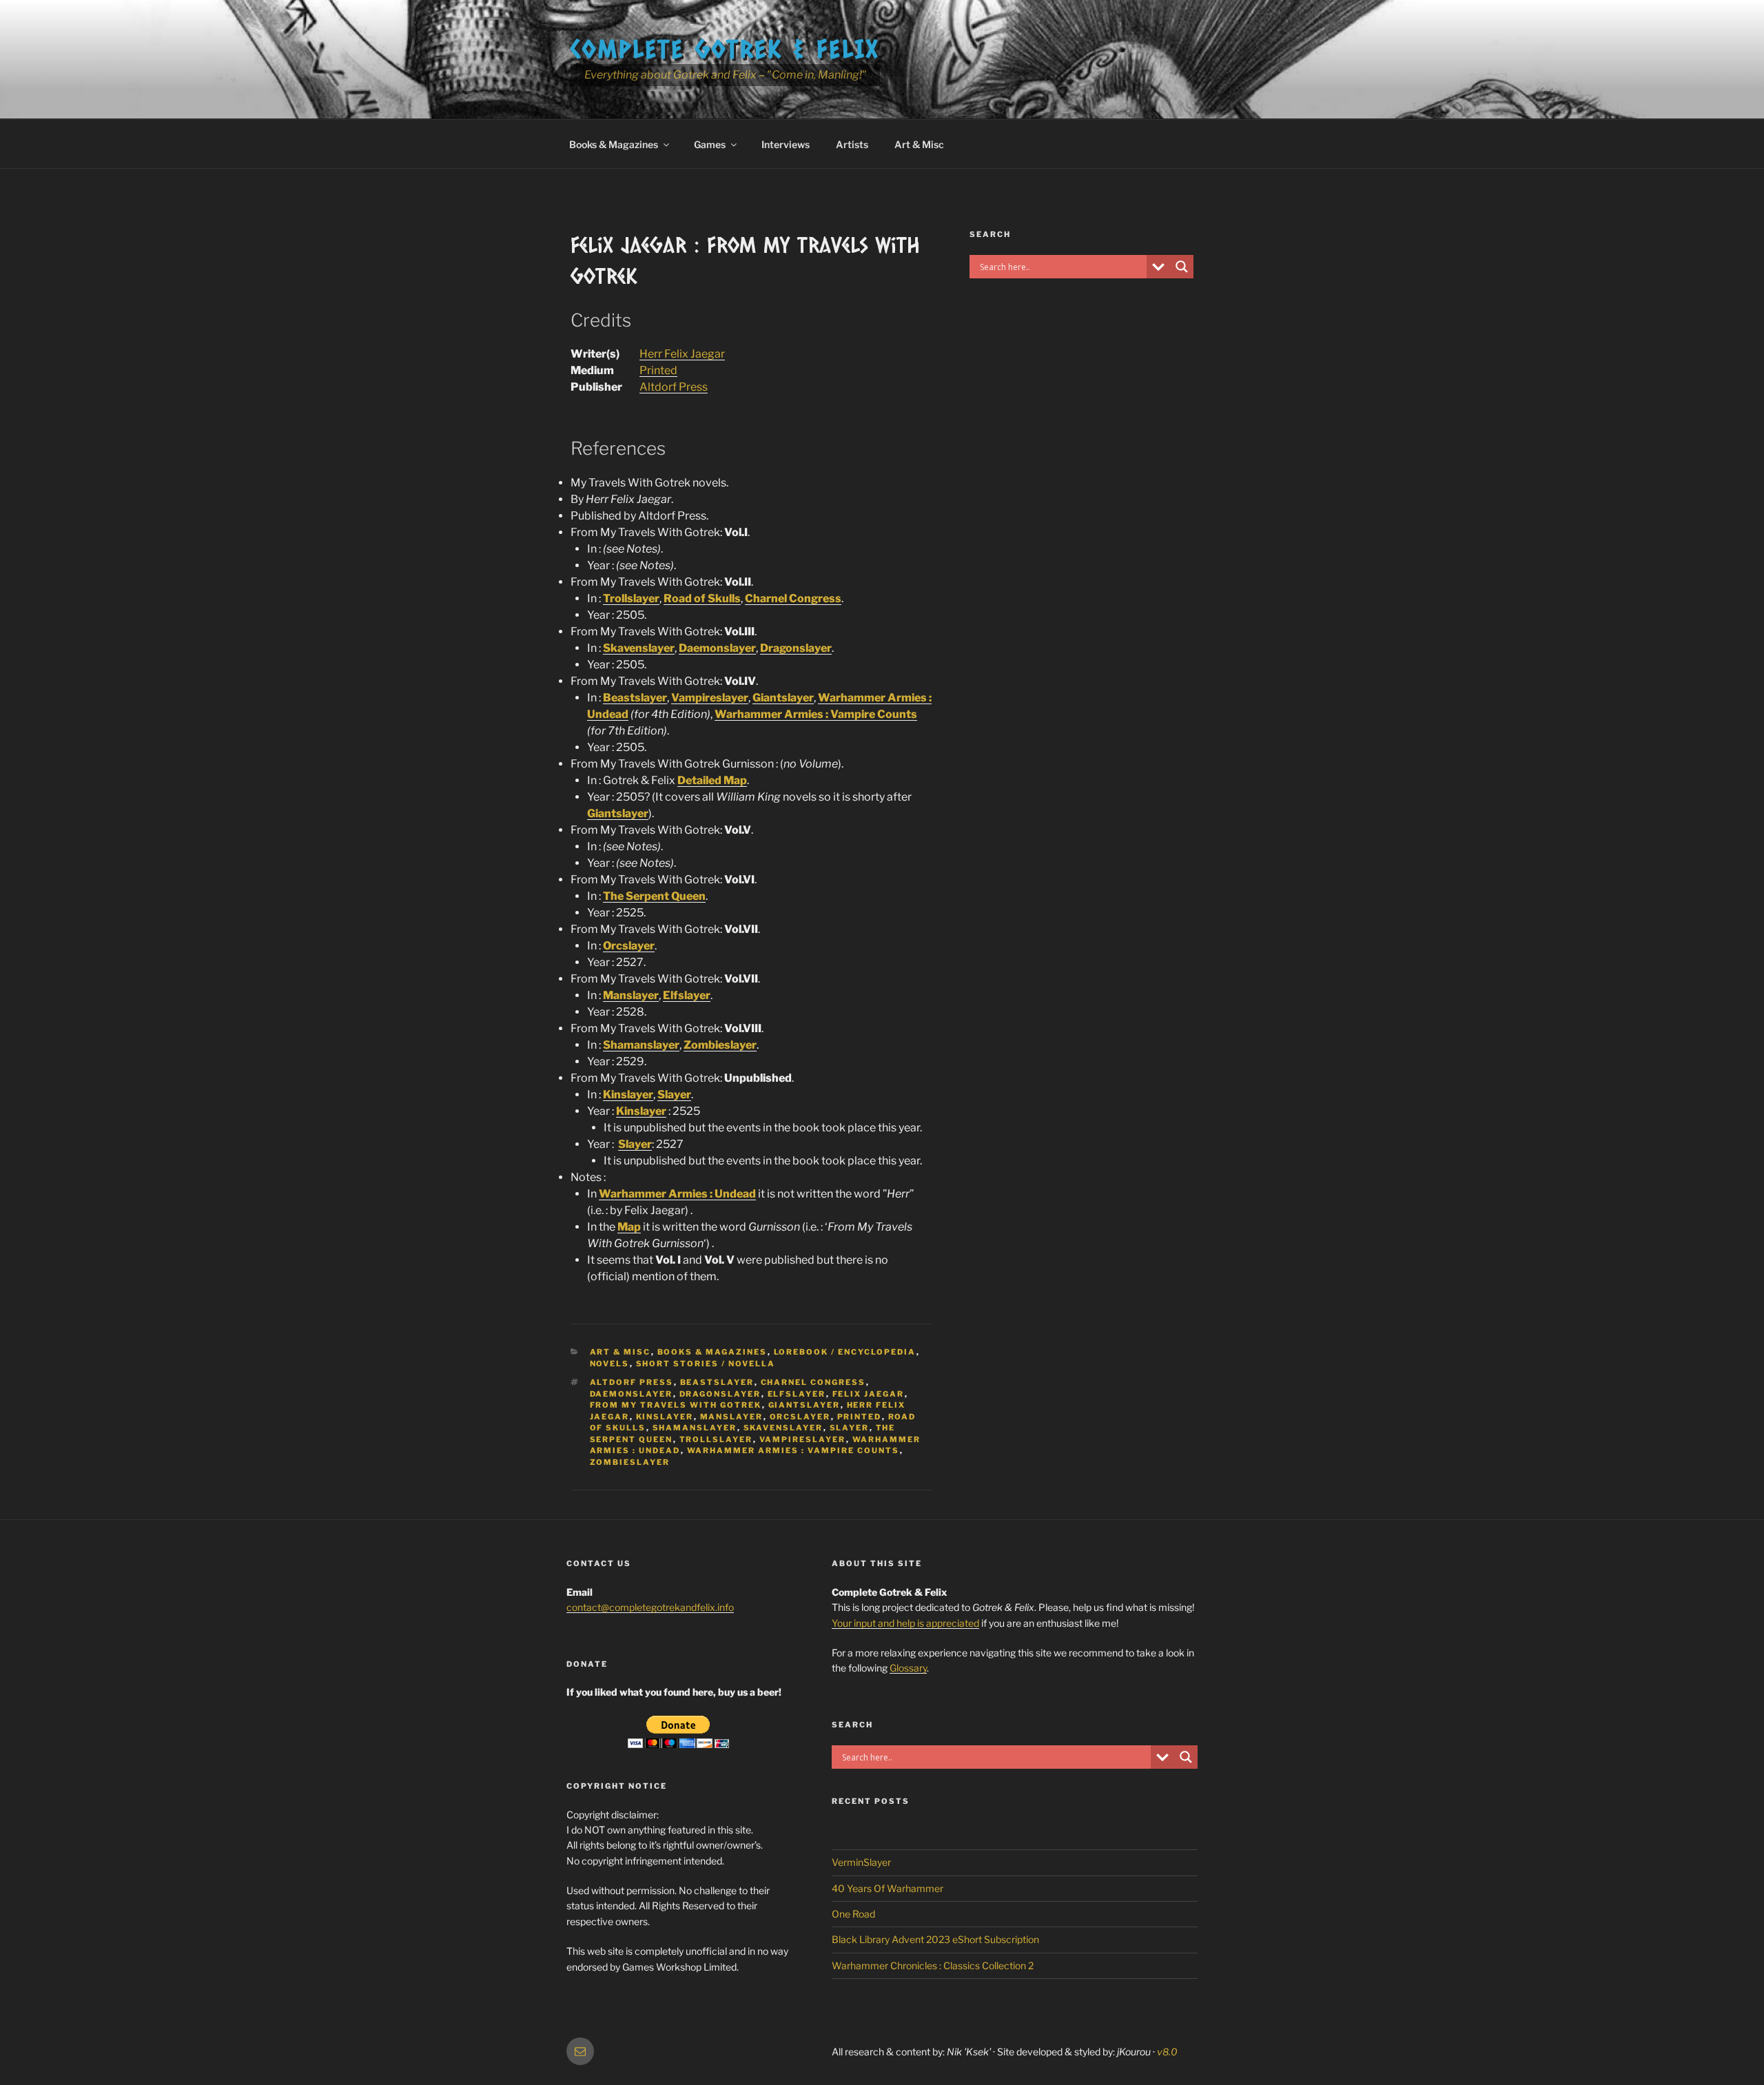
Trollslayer (631, 598)
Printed (658, 370)
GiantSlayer (804, 1405)
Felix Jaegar (869, 1394)
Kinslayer (628, 1095)
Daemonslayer (717, 648)
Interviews (786, 144)
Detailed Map (712, 780)
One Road (853, 1914)
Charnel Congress (793, 598)
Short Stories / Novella (706, 1364)
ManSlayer (732, 1417)
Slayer (674, 1095)
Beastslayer (635, 698)
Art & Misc (919, 144)
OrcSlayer (800, 1417)
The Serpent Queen (654, 896)
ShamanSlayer (695, 1428)
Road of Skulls (702, 598)
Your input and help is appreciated (905, 1623)
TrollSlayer (716, 1439)
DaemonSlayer (632, 1394)
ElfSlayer (797, 1394)
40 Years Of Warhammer (888, 1888)
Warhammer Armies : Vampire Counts (816, 714)
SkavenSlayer (783, 1428)
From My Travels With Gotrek (676, 1405)
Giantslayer (783, 698)
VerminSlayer (861, 1862)
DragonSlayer (720, 1394)
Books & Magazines (614, 144)
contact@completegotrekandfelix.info (650, 1607)
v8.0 (1167, 2052)
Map (629, 1227)
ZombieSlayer (630, 1462)
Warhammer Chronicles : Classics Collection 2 (933, 1965)
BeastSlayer (717, 1382)
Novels (610, 1364)
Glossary (908, 1668)
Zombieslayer (720, 1045)
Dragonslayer (796, 648)
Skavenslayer (639, 648)
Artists (852, 144)
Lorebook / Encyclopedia (845, 1352)
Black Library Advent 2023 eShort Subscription (935, 1939)
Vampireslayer (710, 698)
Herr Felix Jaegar (682, 354)
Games (710, 144)
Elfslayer (687, 995)
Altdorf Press (674, 387)
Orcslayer (629, 946)
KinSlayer (665, 1417)
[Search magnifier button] (1182, 267)
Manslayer (631, 995)
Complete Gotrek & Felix (725, 48)
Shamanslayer (641, 1045)
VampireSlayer (803, 1439)
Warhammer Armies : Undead (677, 1194)
